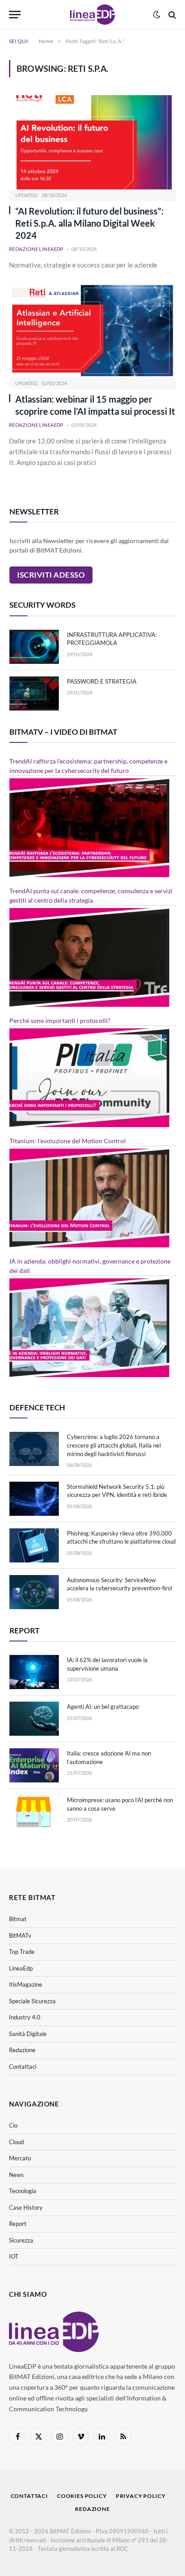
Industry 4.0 (25, 2017)
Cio (13, 2125)
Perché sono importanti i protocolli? (60, 1020)
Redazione (22, 2050)
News (16, 2175)
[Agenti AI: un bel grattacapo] (34, 1719)
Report (18, 2224)
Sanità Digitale (28, 2034)
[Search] (171, 15)
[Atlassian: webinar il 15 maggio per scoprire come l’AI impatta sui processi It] (92, 331)
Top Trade (22, 1952)
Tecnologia (23, 2191)
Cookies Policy (82, 2496)
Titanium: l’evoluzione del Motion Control (68, 1141)
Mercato (20, 2158)
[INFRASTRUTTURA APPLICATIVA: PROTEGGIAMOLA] (34, 647)
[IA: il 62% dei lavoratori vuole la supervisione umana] (34, 1672)
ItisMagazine (26, 1984)
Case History (26, 2207)
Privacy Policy (141, 2496)
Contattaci (23, 2067)
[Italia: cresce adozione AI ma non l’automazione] (34, 1765)
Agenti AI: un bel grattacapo (103, 1707)
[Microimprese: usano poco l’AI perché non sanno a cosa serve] (34, 1812)
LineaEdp (21, 1968)
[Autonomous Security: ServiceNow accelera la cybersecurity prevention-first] (34, 1592)
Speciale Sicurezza (32, 2001)
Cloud (16, 2142)
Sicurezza (21, 2240)
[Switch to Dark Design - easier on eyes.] (157, 15)
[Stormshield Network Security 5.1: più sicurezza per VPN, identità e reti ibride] (34, 1499)
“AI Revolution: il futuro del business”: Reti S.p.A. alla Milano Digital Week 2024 (89, 223)
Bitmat (18, 1919)
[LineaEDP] (92, 15)
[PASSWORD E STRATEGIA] (34, 693)
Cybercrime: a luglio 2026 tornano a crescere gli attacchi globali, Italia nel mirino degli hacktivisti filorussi (114, 1445)
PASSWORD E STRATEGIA (102, 681)
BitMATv (20, 1935)
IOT (14, 2256)
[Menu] (15, 15)
